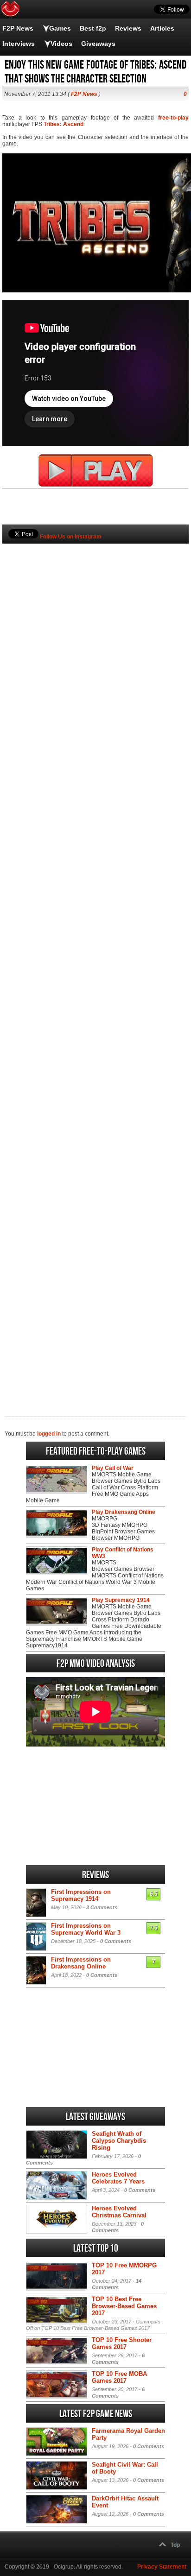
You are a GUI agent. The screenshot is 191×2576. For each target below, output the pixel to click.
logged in (49, 1434)
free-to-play (173, 118)
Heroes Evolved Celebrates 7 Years (118, 2178)
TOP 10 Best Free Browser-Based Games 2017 (124, 2306)
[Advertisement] (95, 964)
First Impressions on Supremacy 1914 (81, 1895)
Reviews (128, 28)
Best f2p (93, 28)
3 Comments (102, 1907)
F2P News (18, 28)
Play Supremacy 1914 (121, 1600)
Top (175, 2545)
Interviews (19, 44)
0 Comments (116, 1941)
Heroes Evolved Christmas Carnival (119, 2212)
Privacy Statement (162, 2567)
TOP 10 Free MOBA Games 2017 (119, 2377)
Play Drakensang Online (124, 1512)
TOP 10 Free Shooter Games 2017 (122, 2343)
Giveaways (98, 44)
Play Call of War (113, 1468)
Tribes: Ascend (64, 124)
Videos (61, 44)
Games (60, 28)
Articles (162, 28)
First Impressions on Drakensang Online (81, 1963)
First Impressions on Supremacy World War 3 (86, 1929)
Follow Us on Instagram (71, 537)
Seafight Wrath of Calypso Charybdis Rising (119, 2141)
